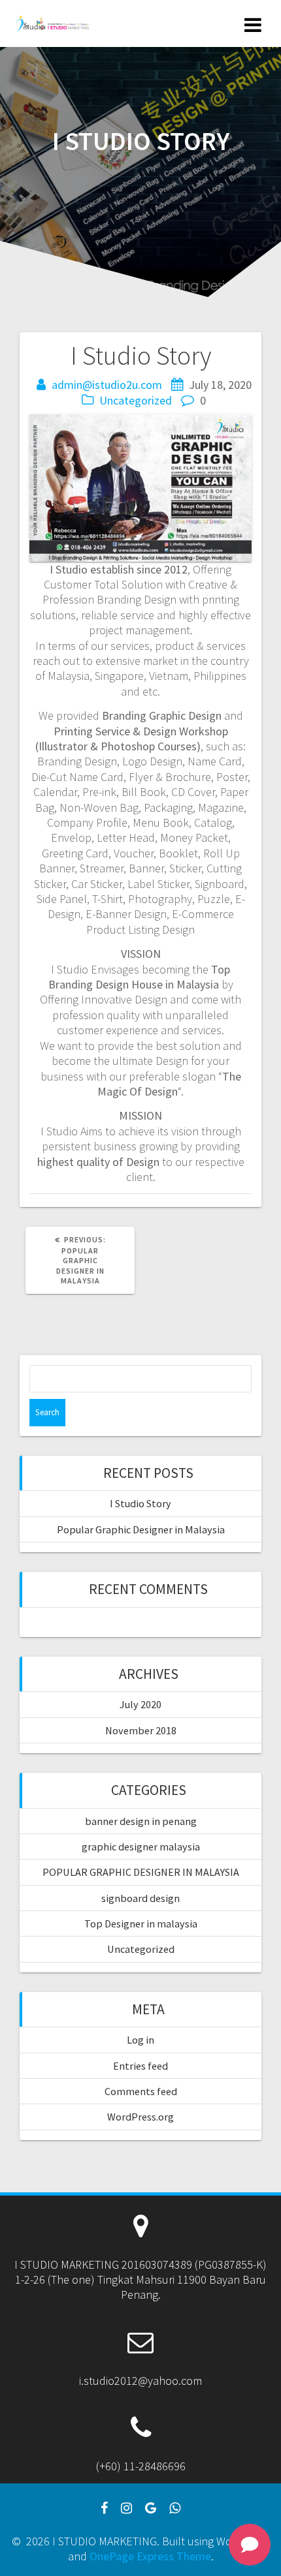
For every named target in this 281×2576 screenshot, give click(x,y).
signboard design (140, 1898)
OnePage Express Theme (150, 2556)
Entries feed (140, 2066)
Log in (140, 2040)
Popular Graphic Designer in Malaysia (141, 1529)
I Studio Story (140, 1503)
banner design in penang (141, 1821)
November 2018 (141, 1730)
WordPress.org (140, 2117)
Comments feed (141, 2091)
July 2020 (140, 1704)
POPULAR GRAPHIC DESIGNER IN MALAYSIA (141, 1872)
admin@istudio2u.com (107, 385)
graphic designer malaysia (141, 1847)
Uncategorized (136, 400)
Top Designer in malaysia (141, 1924)
